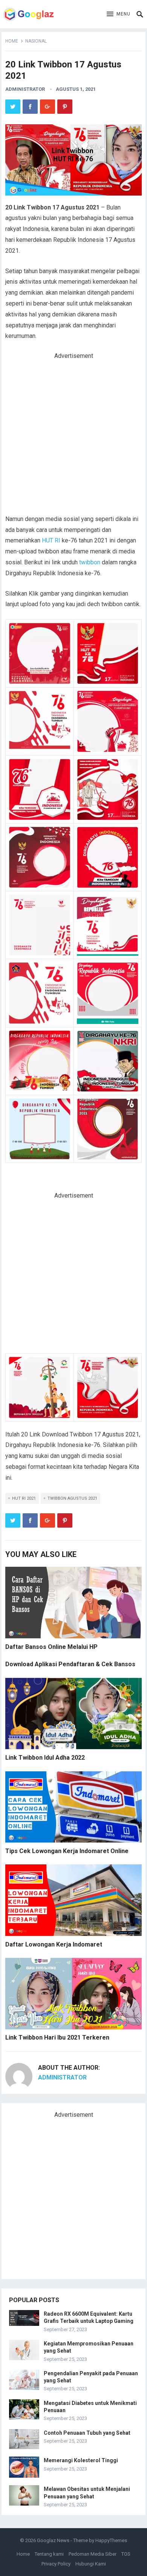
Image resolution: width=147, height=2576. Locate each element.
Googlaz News (53, 2540)
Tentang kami (49, 2554)
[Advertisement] (73, 437)
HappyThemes (111, 2540)
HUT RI (51, 540)
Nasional (36, 41)
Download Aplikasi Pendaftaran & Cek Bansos (70, 1664)
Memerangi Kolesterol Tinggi (81, 2460)
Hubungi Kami (91, 2564)
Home (12, 41)
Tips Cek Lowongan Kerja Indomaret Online (67, 1851)
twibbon (90, 562)
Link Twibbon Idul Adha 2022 (45, 1758)
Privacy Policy (56, 2564)
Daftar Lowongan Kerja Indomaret (54, 1944)
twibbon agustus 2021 (72, 1498)
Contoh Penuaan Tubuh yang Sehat (87, 2433)
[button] (119, 14)
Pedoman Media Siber (93, 2554)
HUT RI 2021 (24, 1498)
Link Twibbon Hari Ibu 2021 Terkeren (57, 2037)
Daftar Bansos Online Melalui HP (51, 1647)
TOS (126, 2554)
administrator (25, 89)
